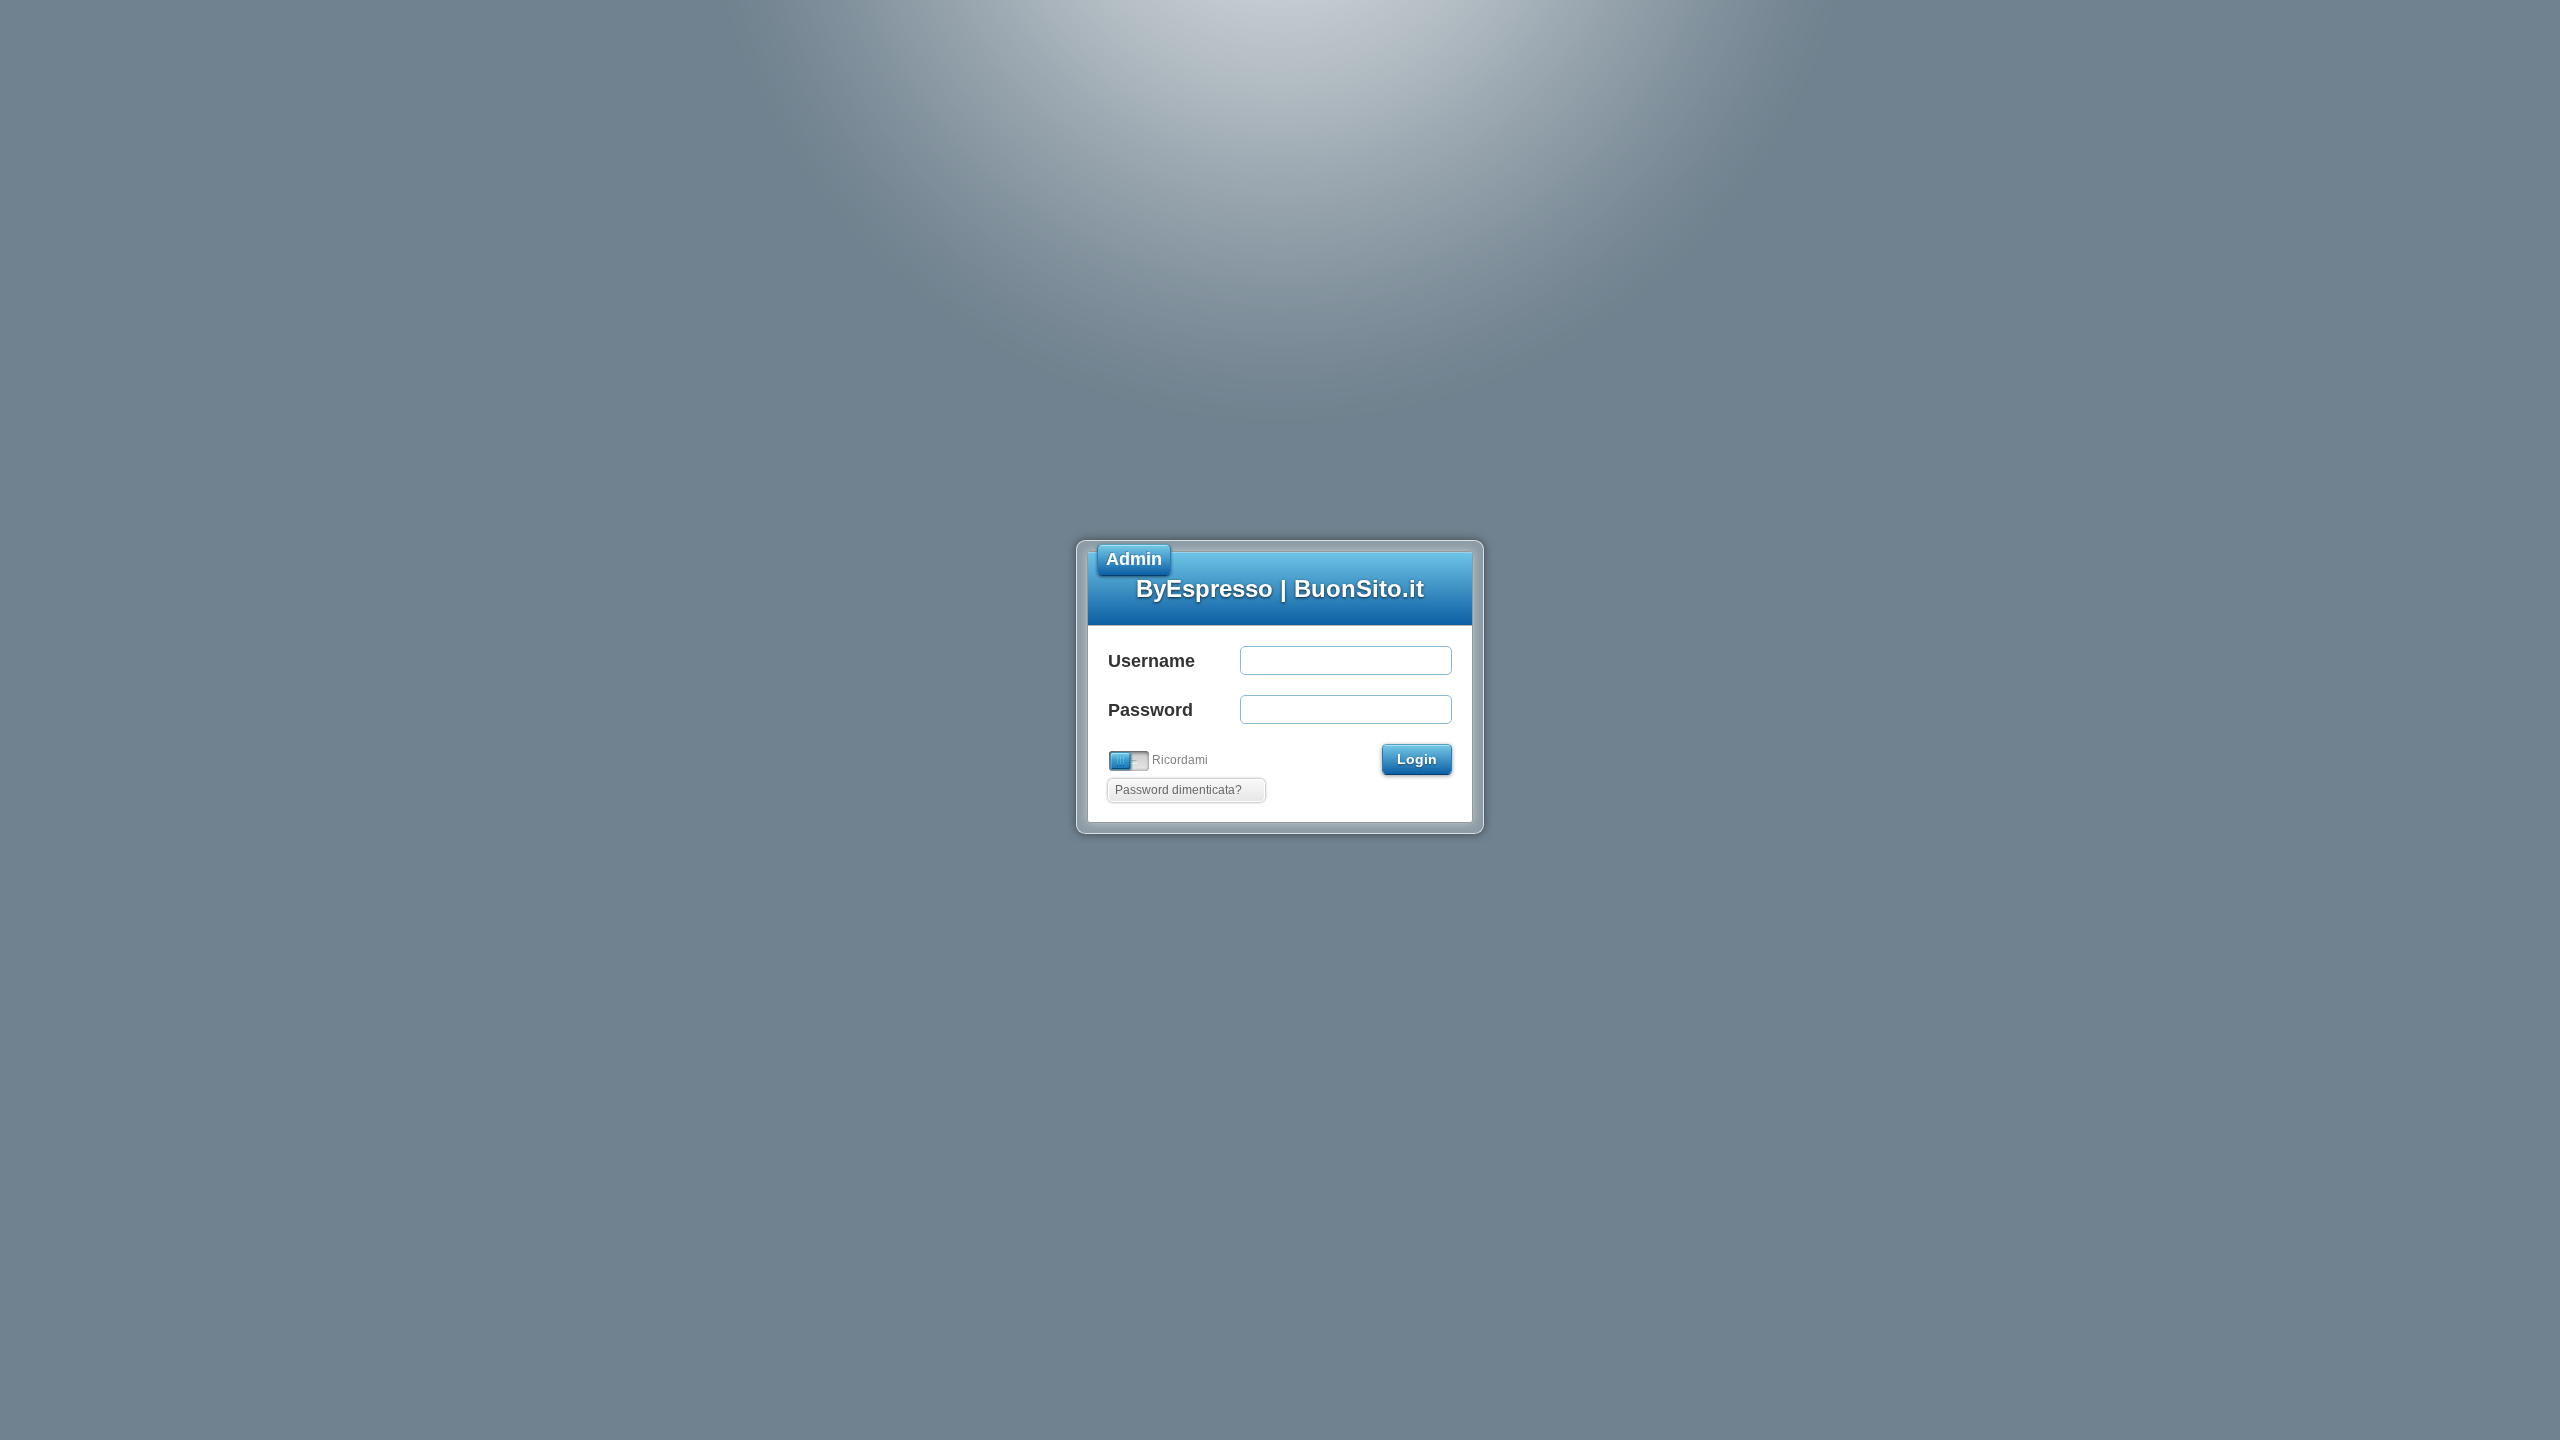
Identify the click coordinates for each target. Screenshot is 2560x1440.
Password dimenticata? (1178, 790)
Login (1417, 759)
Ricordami (1180, 760)
